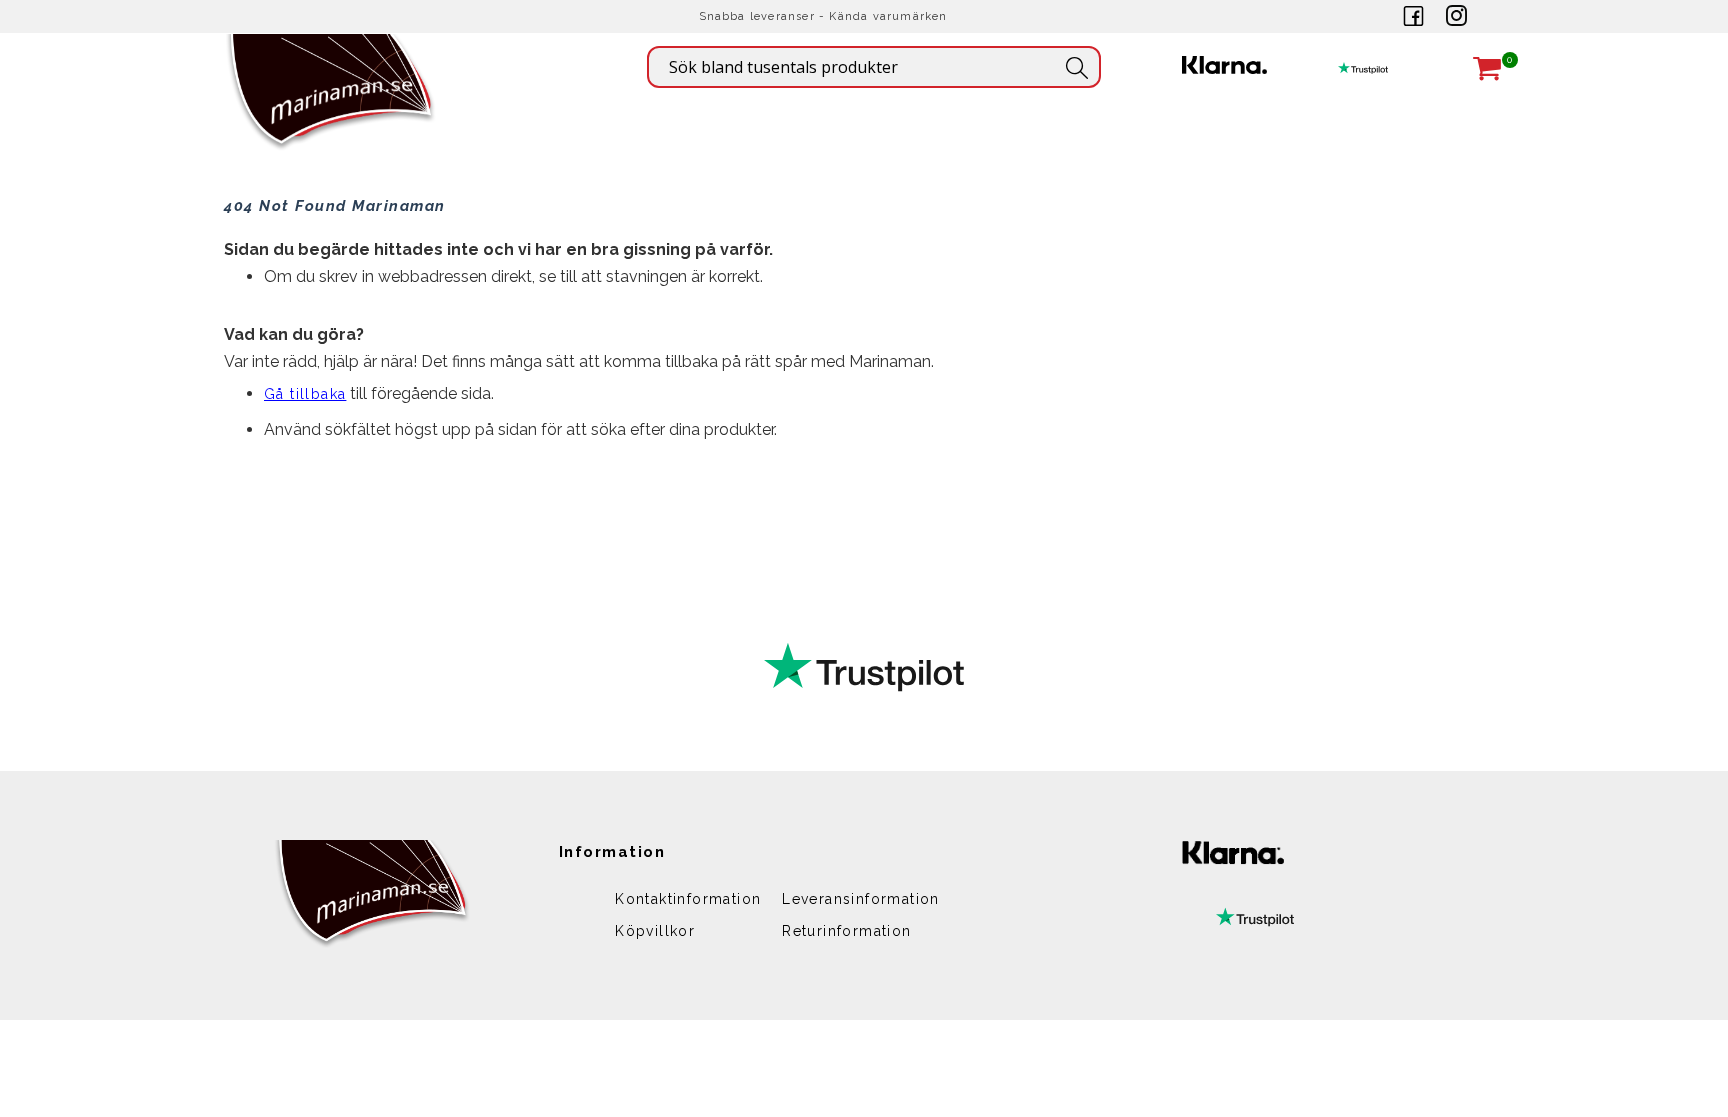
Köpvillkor (655, 931)
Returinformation (846, 931)
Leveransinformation (861, 899)
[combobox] (874, 67)
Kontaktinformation (688, 899)
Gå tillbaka (305, 394)
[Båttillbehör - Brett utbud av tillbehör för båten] (331, 120)
